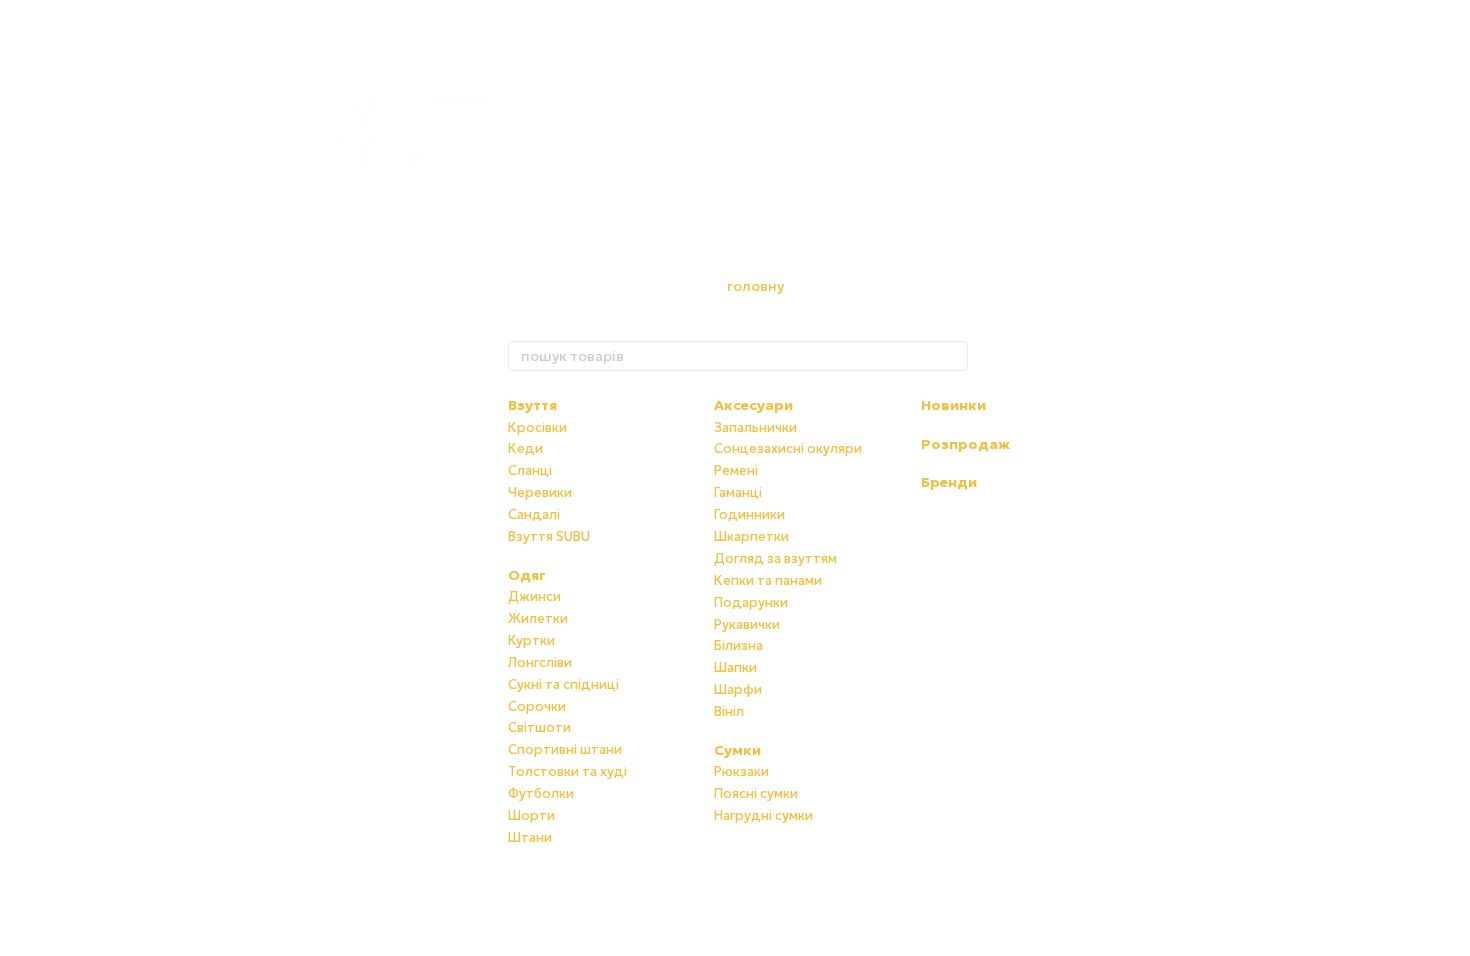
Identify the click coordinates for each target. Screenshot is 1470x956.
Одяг (527, 575)
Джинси (534, 596)
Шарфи (738, 689)
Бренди (949, 482)
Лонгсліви (540, 662)
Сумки (737, 750)
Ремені (736, 470)
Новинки (953, 405)
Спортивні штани (565, 749)
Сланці (530, 470)
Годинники (749, 514)
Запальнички (755, 427)
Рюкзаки (741, 771)
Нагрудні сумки (763, 815)
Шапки (735, 667)
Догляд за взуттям (775, 558)
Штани (530, 837)
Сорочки (537, 706)
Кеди (525, 448)
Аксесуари (753, 405)
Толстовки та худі (567, 771)
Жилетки (538, 618)
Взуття (532, 405)
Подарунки (751, 602)
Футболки (541, 793)
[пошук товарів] (952, 356)
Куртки (531, 640)
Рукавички (747, 624)
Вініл (729, 711)
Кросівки (537, 427)
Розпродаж (965, 444)
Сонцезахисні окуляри (788, 448)
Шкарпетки (751, 536)
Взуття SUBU (549, 536)
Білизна (738, 645)
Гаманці (738, 492)
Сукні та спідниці (563, 684)
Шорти (531, 815)
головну (755, 286)
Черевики (540, 492)
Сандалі (534, 514)
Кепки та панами (768, 580)
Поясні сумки (756, 793)
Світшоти (539, 727)
